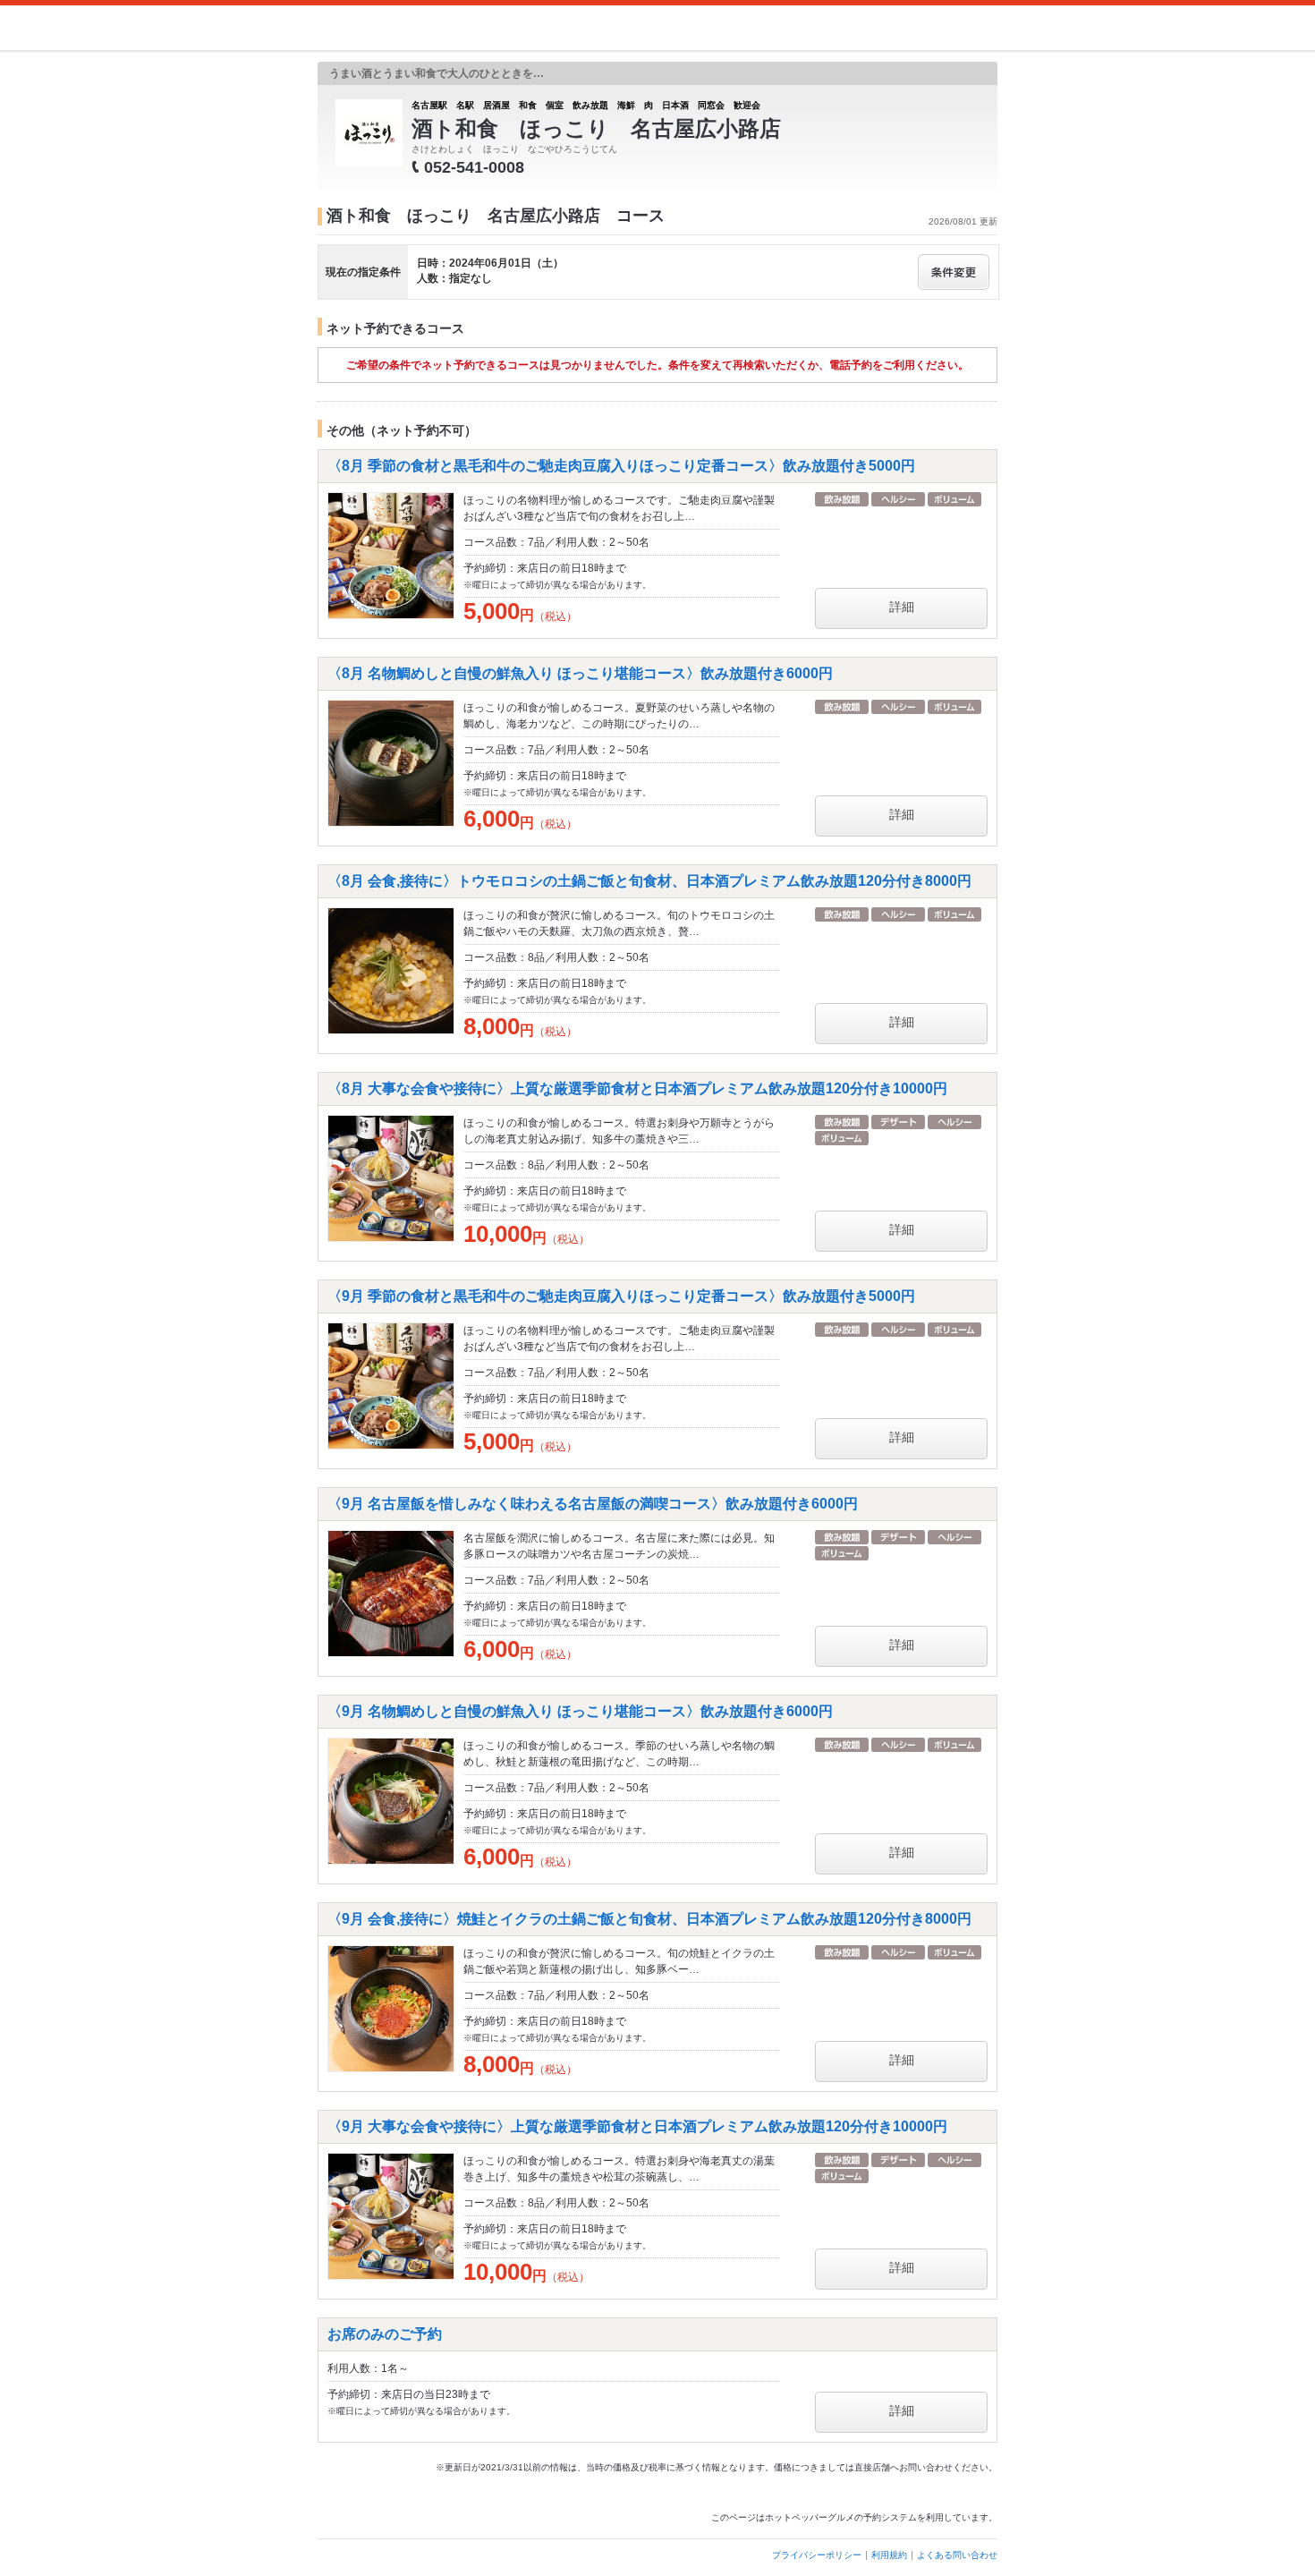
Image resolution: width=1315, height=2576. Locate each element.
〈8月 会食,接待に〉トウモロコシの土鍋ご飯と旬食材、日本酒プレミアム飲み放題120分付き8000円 (649, 881)
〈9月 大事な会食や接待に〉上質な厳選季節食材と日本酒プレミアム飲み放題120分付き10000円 (637, 2126)
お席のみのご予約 (385, 2334)
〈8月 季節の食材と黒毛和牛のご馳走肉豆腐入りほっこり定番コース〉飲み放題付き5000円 (621, 466)
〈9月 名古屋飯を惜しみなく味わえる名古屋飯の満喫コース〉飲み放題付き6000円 (593, 1504)
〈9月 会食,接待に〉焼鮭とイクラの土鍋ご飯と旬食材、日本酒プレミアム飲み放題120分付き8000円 (649, 1919)
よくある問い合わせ (957, 2555)
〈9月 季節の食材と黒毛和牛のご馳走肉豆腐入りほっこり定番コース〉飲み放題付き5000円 (621, 1296)
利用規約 (889, 2555)
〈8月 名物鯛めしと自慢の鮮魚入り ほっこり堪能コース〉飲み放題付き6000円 (580, 673)
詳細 (902, 607)
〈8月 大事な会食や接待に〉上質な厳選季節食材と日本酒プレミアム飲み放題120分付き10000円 (637, 1088)
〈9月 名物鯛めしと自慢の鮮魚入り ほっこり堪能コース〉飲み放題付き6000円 (580, 1711)
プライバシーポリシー (817, 2555)
